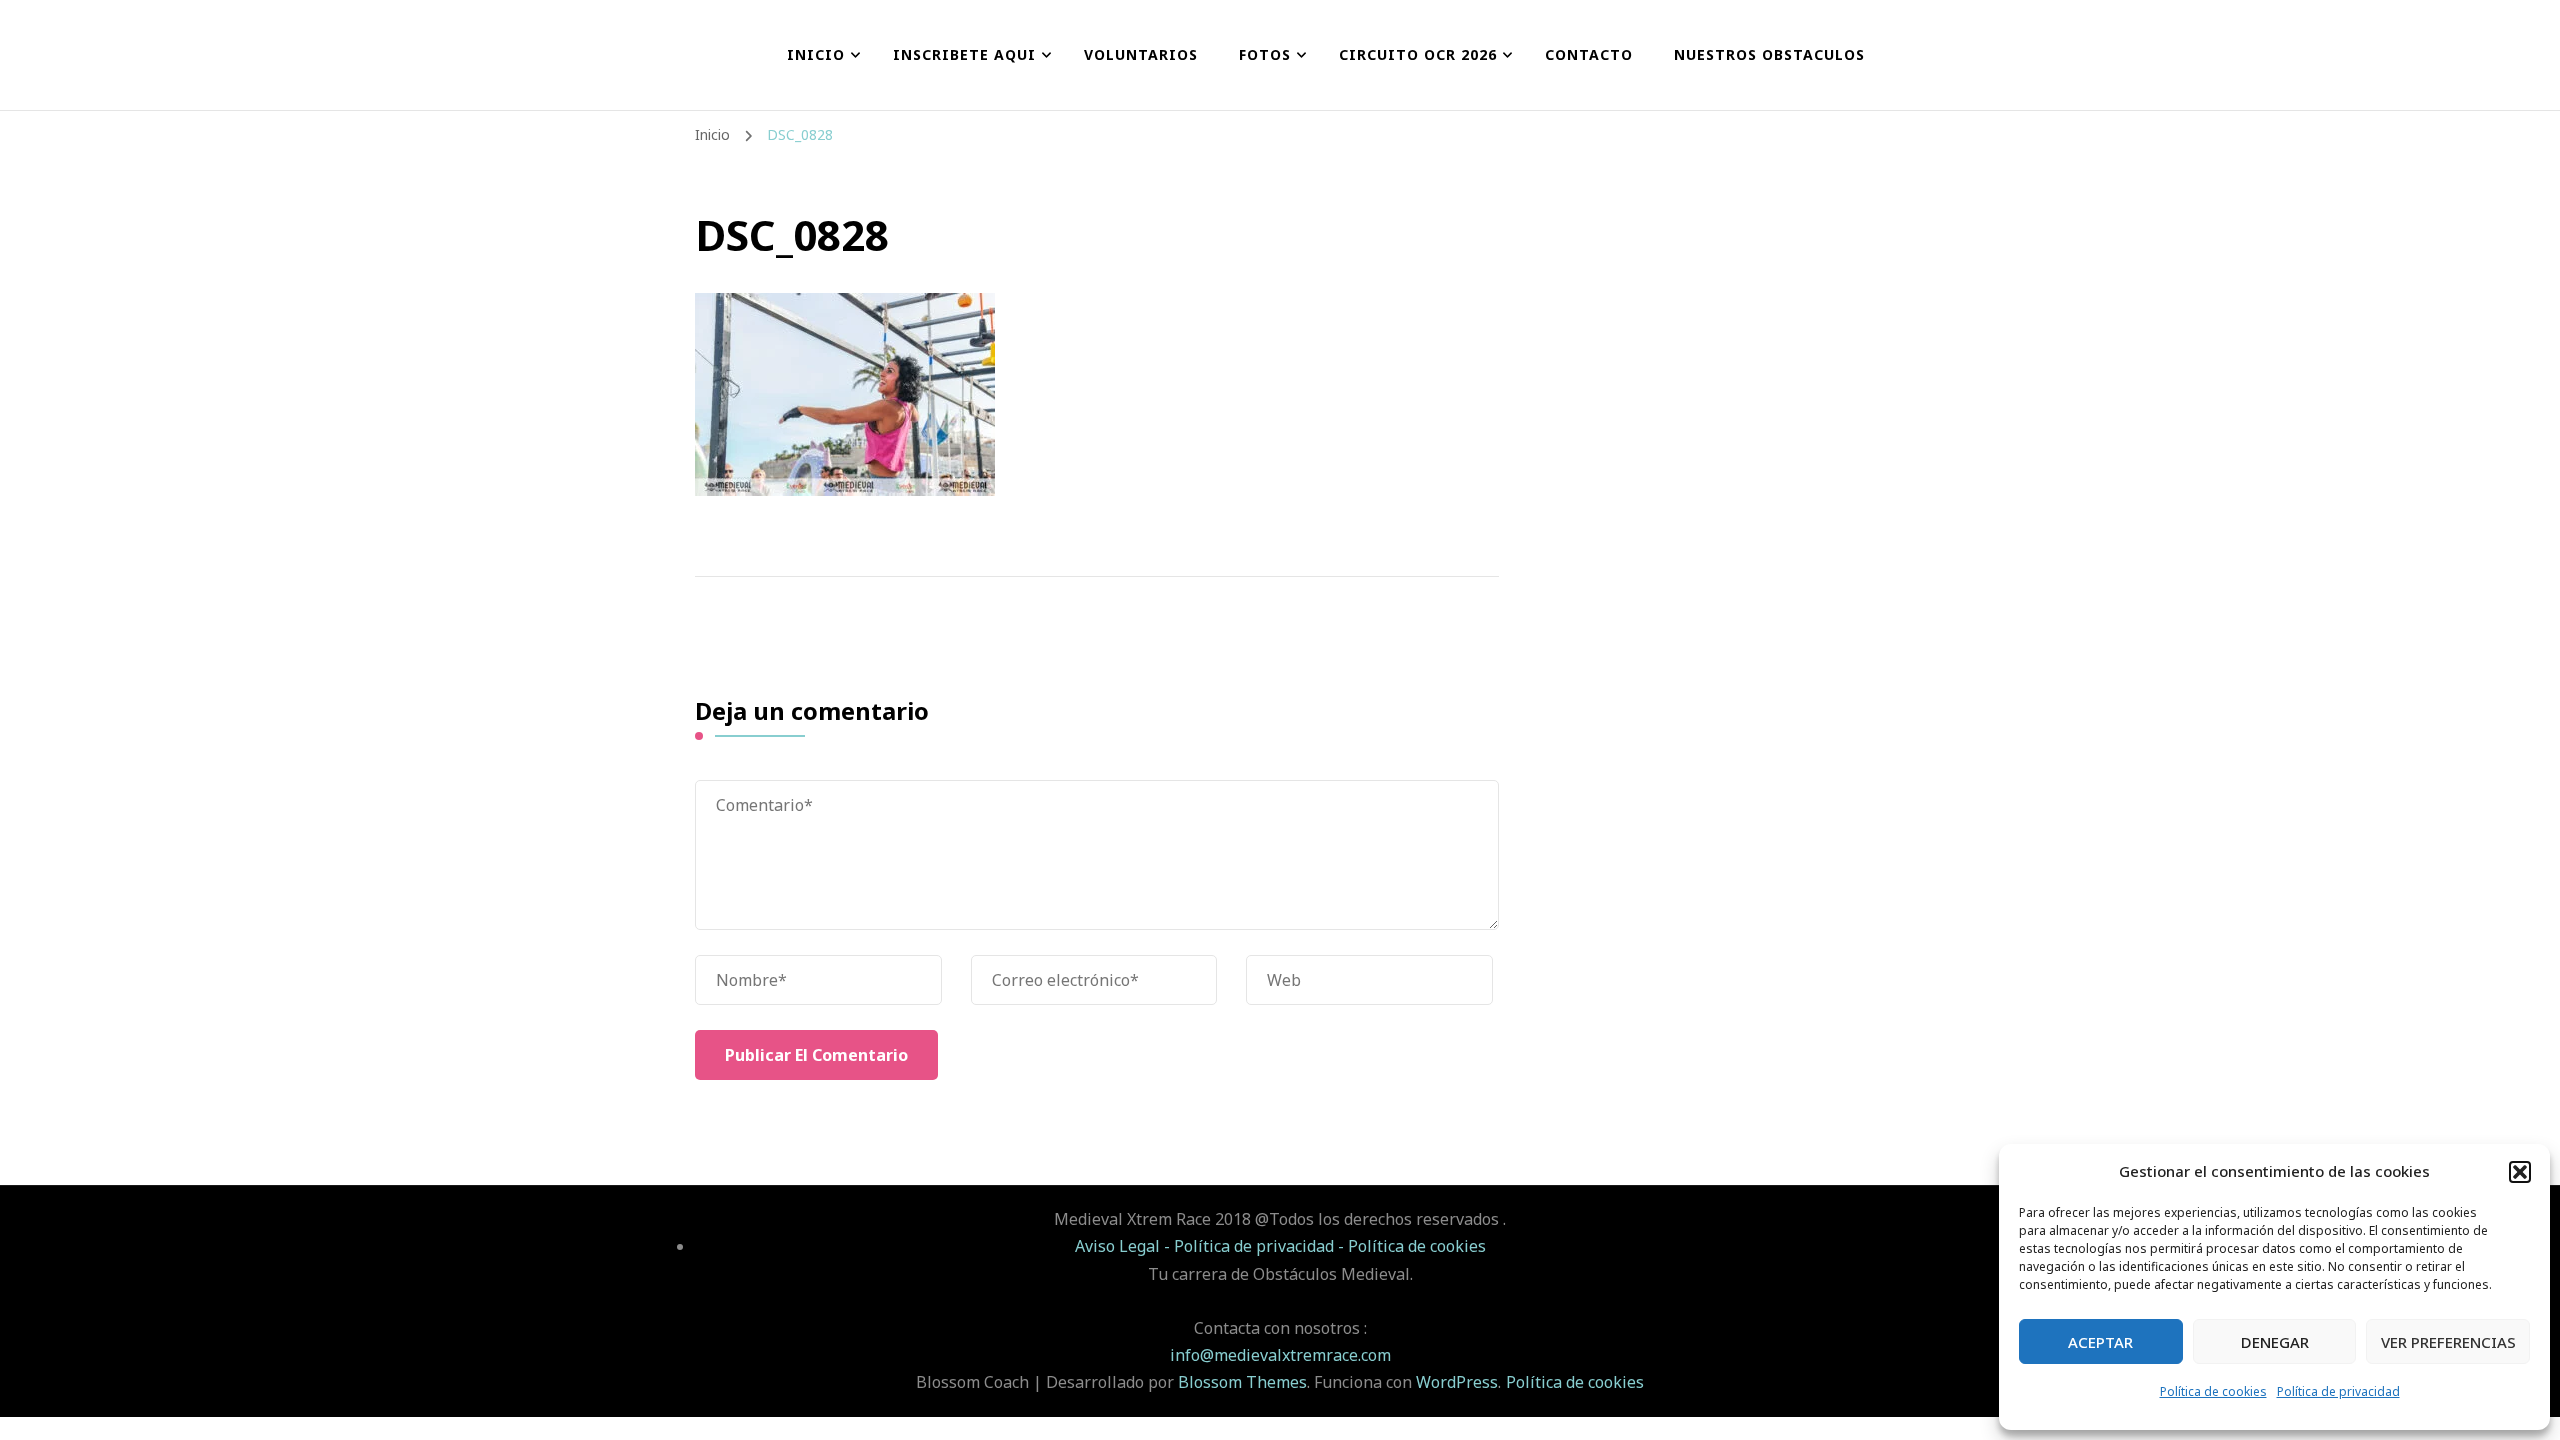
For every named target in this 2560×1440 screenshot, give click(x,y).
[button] (2520, 1172)
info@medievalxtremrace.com (1280, 1355)
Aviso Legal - (1124, 1246)
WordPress (1457, 1382)
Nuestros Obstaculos (1769, 54)
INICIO (816, 54)
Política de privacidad (2338, 1391)
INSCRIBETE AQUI (964, 54)
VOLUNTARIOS (1141, 54)
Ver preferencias (2448, 1342)
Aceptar (2100, 1342)
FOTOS (1265, 54)
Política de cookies (2213, 1391)
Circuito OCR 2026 (1418, 54)
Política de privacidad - (1261, 1246)
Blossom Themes (1242, 1382)
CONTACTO (1589, 54)
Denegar (2275, 1342)
